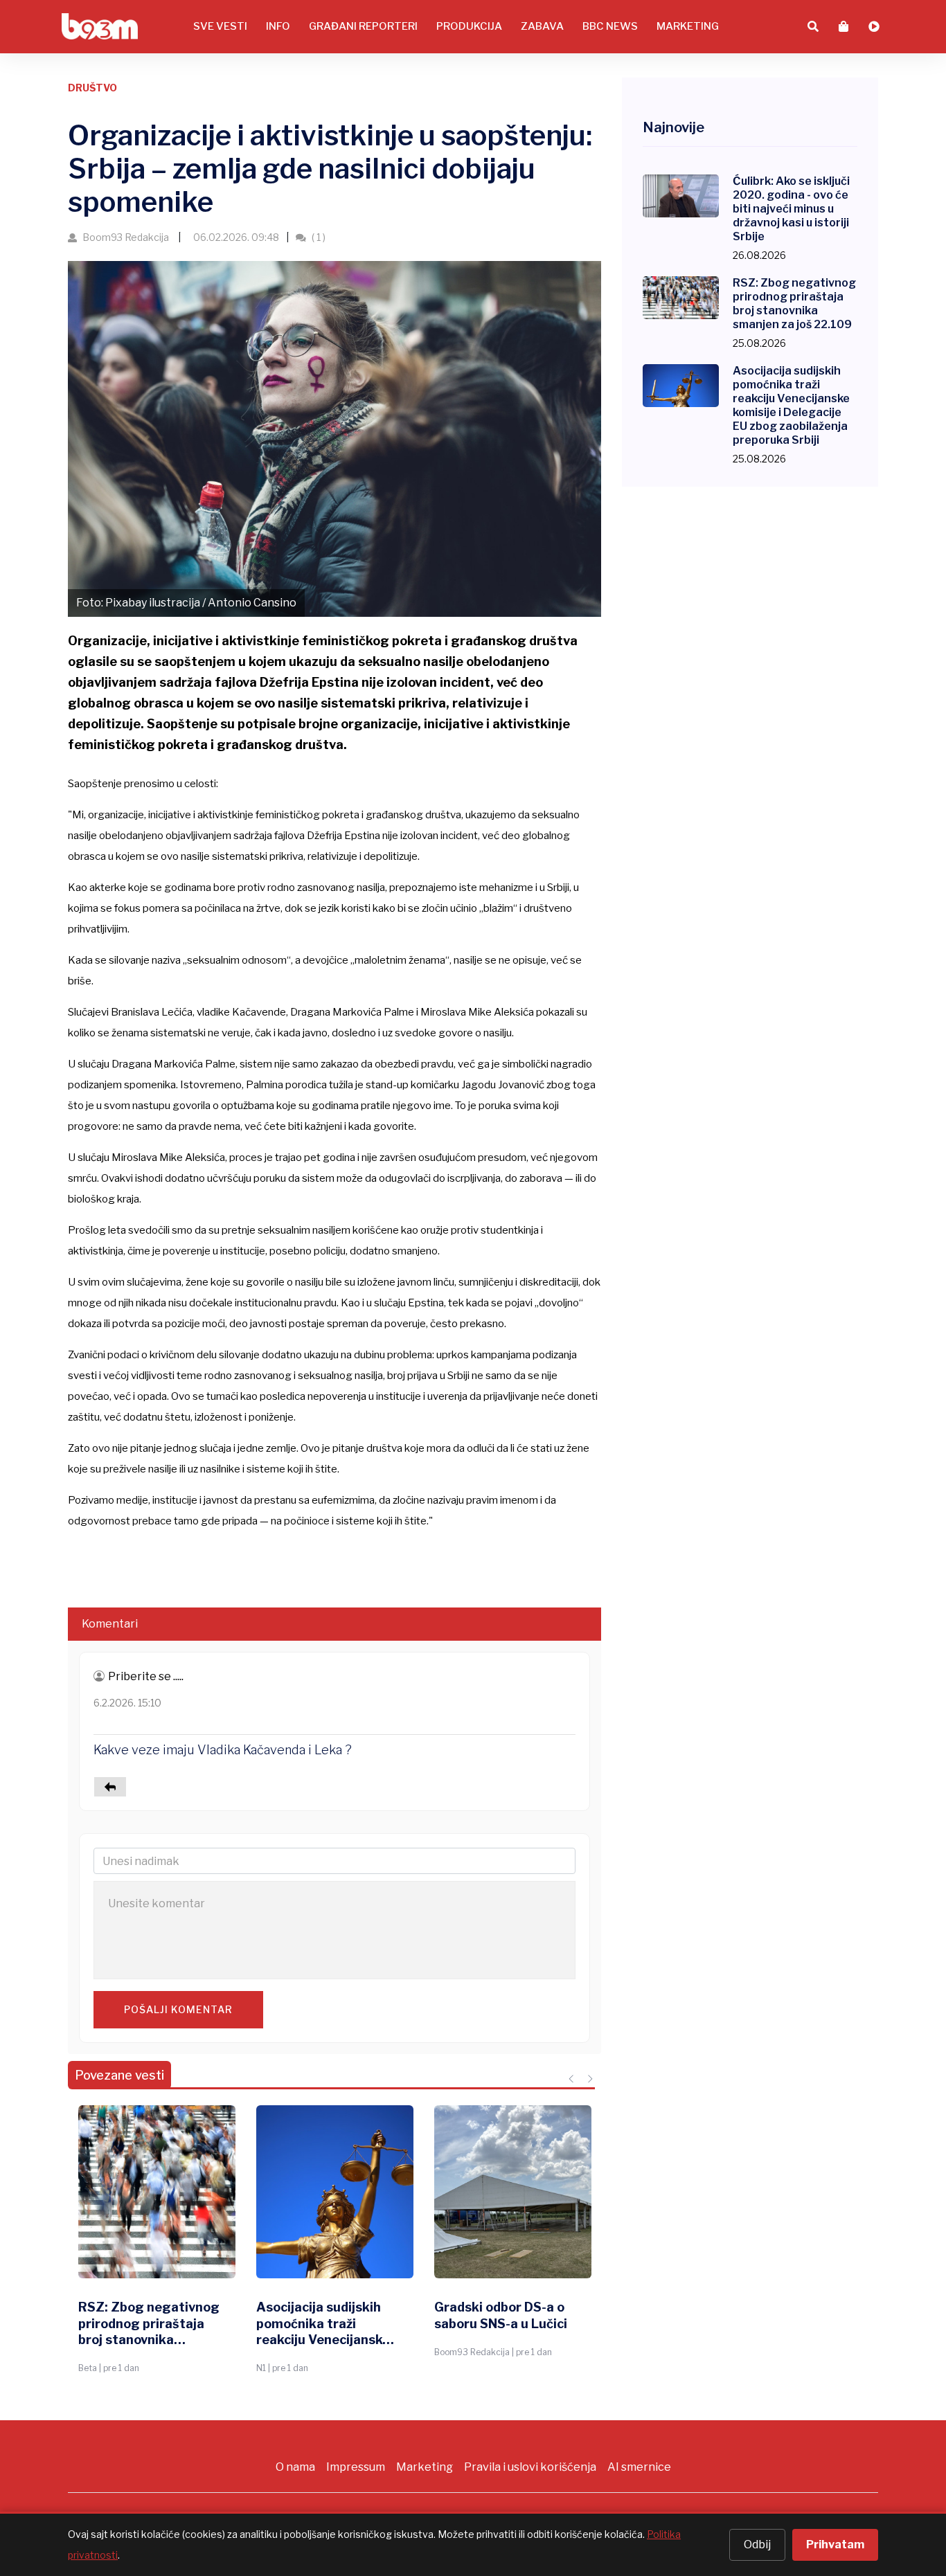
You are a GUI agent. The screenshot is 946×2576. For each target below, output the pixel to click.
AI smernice (639, 2467)
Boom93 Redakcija (126, 237)
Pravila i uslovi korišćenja (530, 2467)
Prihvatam (835, 2545)
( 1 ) (318, 237)
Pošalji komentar (178, 2009)
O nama (295, 2467)
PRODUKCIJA (469, 26)
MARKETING (688, 26)
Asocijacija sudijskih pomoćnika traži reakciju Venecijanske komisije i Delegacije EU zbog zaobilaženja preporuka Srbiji (323, 2324)
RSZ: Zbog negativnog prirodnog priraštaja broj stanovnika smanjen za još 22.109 (149, 2324)
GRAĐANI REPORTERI (363, 26)
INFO (278, 26)
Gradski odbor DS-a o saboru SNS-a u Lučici (501, 2315)
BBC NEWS (610, 26)
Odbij (757, 2545)
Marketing (425, 2467)
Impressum (356, 2467)
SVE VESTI (220, 26)
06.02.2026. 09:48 (235, 237)
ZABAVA (542, 26)
